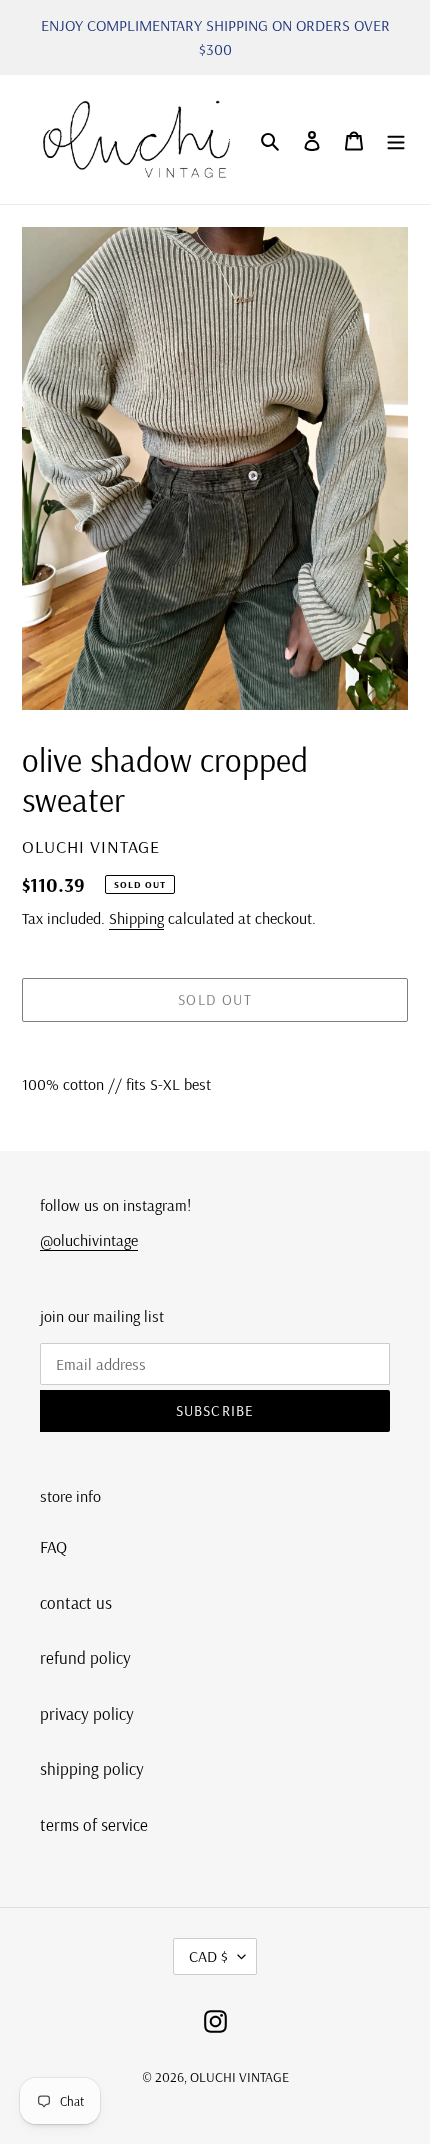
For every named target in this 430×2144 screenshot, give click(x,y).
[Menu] (396, 140)
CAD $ (208, 1956)
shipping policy (92, 1768)
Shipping (136, 918)
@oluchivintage (89, 1240)
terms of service (94, 1824)
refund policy (85, 1657)
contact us (76, 1602)
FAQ (53, 1546)
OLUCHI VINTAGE (239, 2077)
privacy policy (87, 1713)
